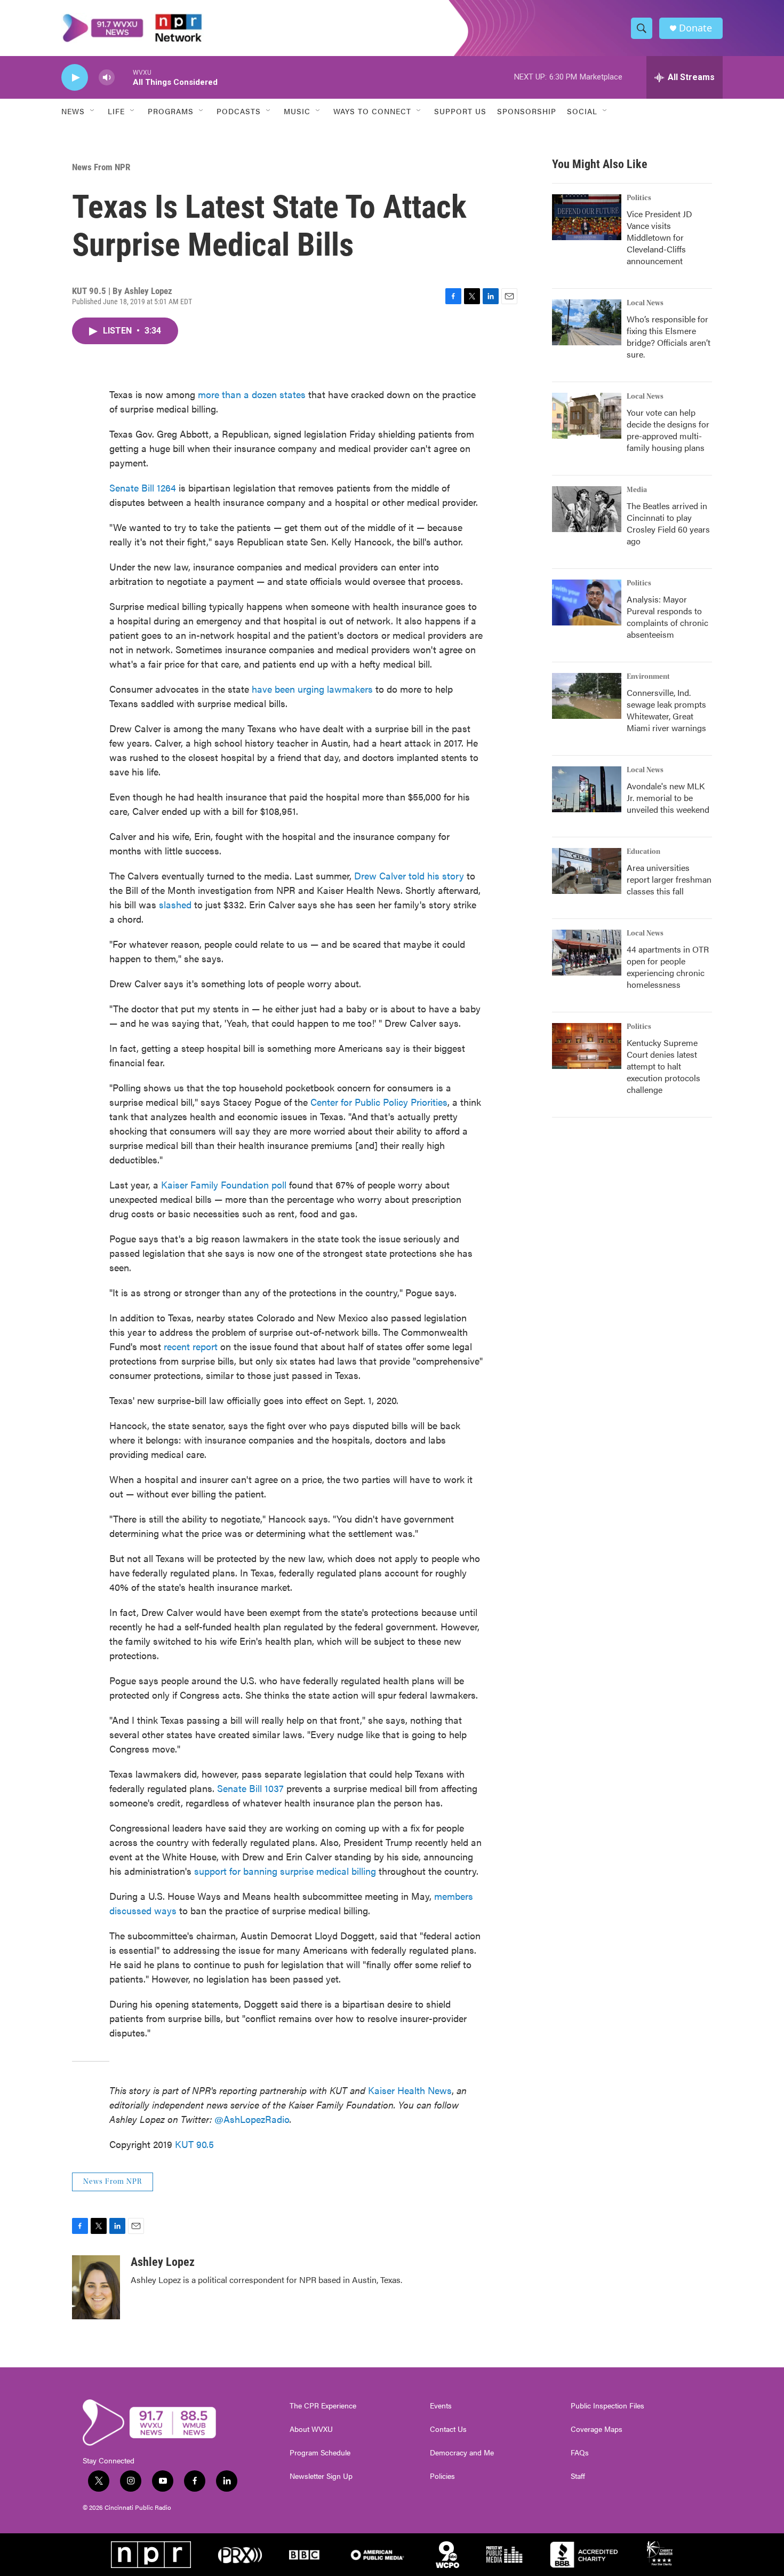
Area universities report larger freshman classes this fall (669, 879)
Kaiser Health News (410, 2090)
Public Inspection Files (607, 2406)
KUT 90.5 (194, 2144)
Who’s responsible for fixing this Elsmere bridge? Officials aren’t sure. (669, 336)
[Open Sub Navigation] (93, 111)
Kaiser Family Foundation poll (224, 1184)
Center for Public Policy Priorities (379, 1102)
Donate (695, 28)
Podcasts (239, 111)
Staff (578, 2476)
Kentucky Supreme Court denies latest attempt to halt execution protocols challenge (663, 1066)
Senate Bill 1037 (252, 1788)
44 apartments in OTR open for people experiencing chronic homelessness (668, 967)
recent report (191, 1346)
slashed (177, 904)
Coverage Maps (597, 2429)
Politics (639, 198)
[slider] (124, 77)
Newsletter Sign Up (321, 2476)
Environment (648, 677)
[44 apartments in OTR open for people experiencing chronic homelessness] (587, 953)
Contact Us (448, 2429)
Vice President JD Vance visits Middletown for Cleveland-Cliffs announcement (659, 237)
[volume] (107, 78)
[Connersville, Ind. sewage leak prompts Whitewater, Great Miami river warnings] (587, 696)
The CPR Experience (323, 2406)
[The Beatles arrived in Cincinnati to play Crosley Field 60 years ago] (587, 509)
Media (637, 490)
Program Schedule (320, 2453)
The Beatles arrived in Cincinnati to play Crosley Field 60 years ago (668, 523)
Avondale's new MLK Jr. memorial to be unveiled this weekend (668, 798)
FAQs (580, 2453)
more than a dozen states (252, 394)
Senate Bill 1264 (143, 488)
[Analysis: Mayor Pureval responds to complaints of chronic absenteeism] (587, 603)
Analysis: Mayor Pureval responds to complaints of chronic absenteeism (667, 617)
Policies (442, 2476)
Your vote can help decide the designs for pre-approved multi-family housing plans (668, 430)
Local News (645, 303)
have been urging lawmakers (311, 689)
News (73, 111)
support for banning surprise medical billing (285, 1871)
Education (643, 852)
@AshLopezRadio (252, 2119)
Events (441, 2406)
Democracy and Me (462, 2453)
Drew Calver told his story (409, 875)
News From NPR (101, 167)
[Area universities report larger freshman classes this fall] (587, 871)
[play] (75, 78)
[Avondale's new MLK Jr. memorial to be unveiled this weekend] (587, 789)
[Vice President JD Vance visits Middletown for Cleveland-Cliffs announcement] (587, 217)
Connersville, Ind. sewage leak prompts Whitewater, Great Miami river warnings (666, 710)
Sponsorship (527, 111)
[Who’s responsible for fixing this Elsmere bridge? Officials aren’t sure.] (587, 322)
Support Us (460, 111)
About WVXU (311, 2429)
